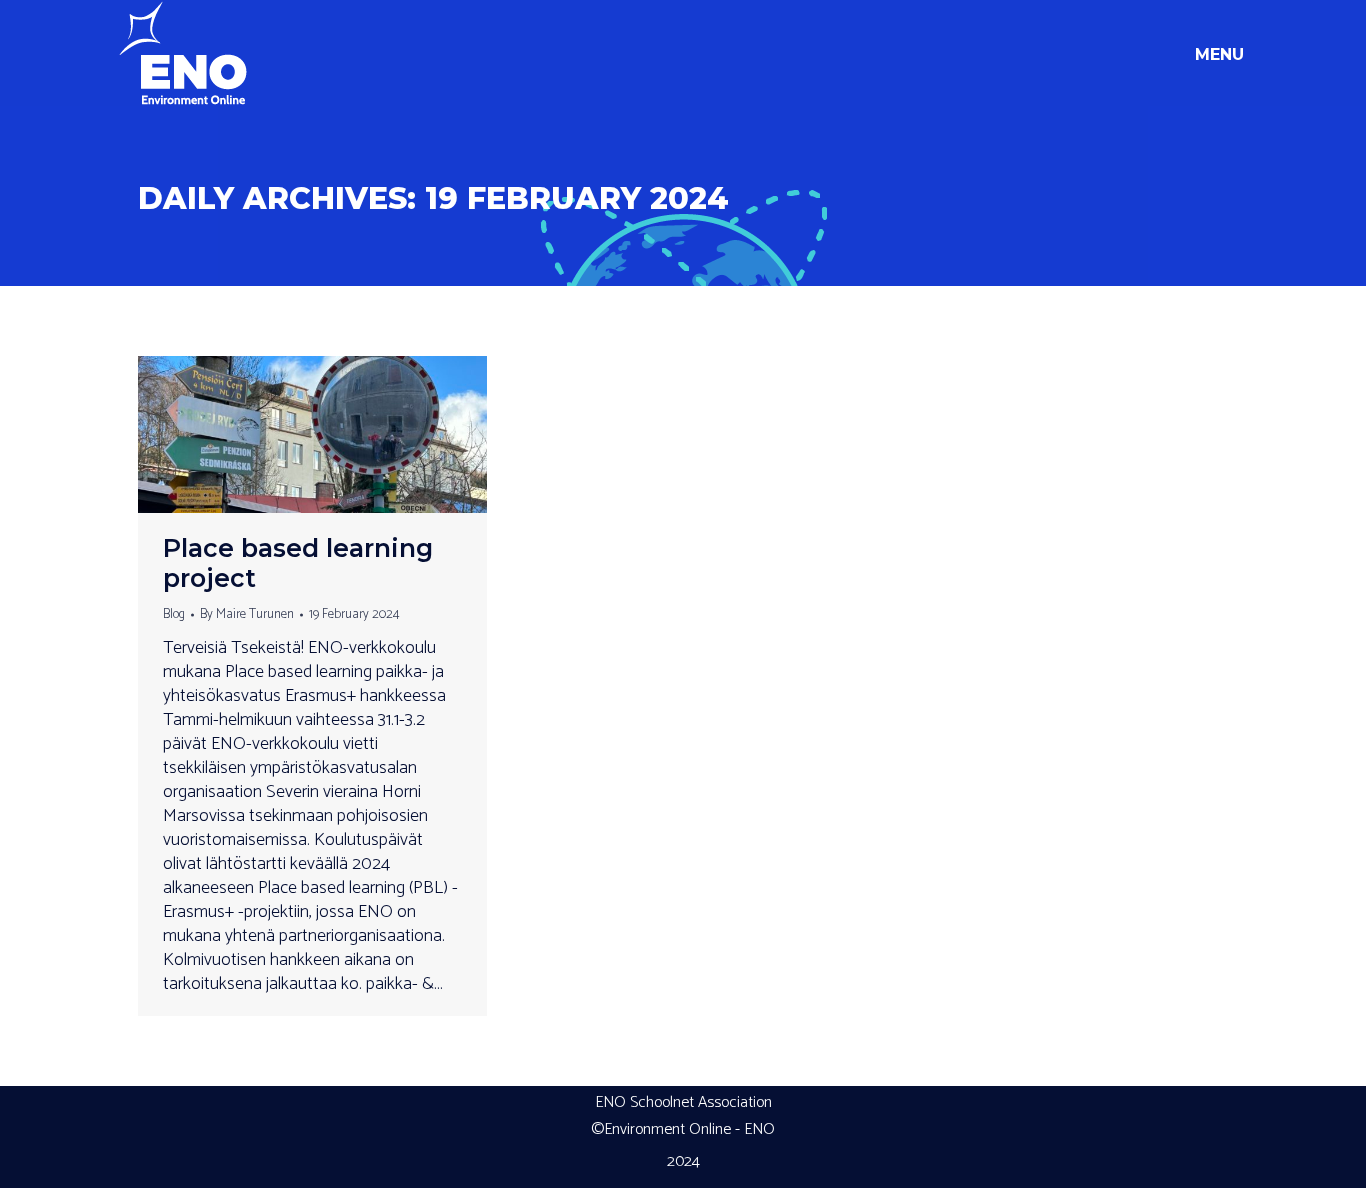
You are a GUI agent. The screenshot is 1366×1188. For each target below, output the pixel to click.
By (247, 614)
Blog (174, 614)
